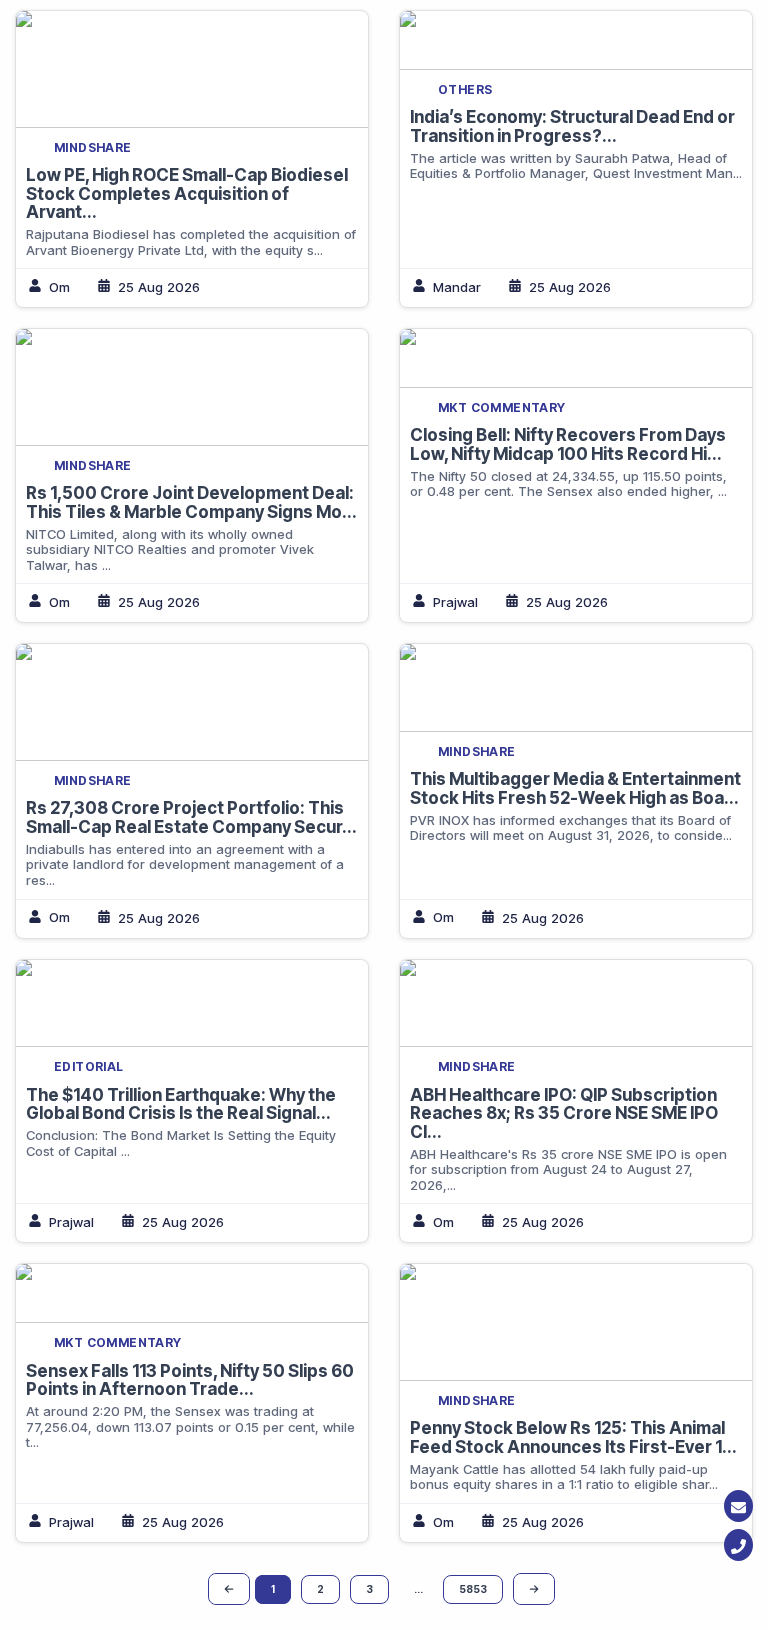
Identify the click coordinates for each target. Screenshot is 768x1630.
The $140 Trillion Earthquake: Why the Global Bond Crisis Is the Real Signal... (181, 1104)
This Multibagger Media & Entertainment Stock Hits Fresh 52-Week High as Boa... (575, 788)
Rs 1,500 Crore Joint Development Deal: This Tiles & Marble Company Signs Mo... (191, 502)
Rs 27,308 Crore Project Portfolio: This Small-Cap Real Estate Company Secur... (191, 817)
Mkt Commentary (502, 407)
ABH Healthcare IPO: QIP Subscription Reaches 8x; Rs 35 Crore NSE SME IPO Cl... (564, 1113)
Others (465, 89)
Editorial (89, 1066)
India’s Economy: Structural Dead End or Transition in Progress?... (572, 126)
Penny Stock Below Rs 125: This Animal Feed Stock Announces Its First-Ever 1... (573, 1437)
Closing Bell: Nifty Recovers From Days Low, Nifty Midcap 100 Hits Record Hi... (568, 444)
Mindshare (93, 147)
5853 (473, 1589)
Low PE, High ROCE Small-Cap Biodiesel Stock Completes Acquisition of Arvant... (187, 193)
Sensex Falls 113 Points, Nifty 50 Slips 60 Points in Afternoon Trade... (190, 1380)
